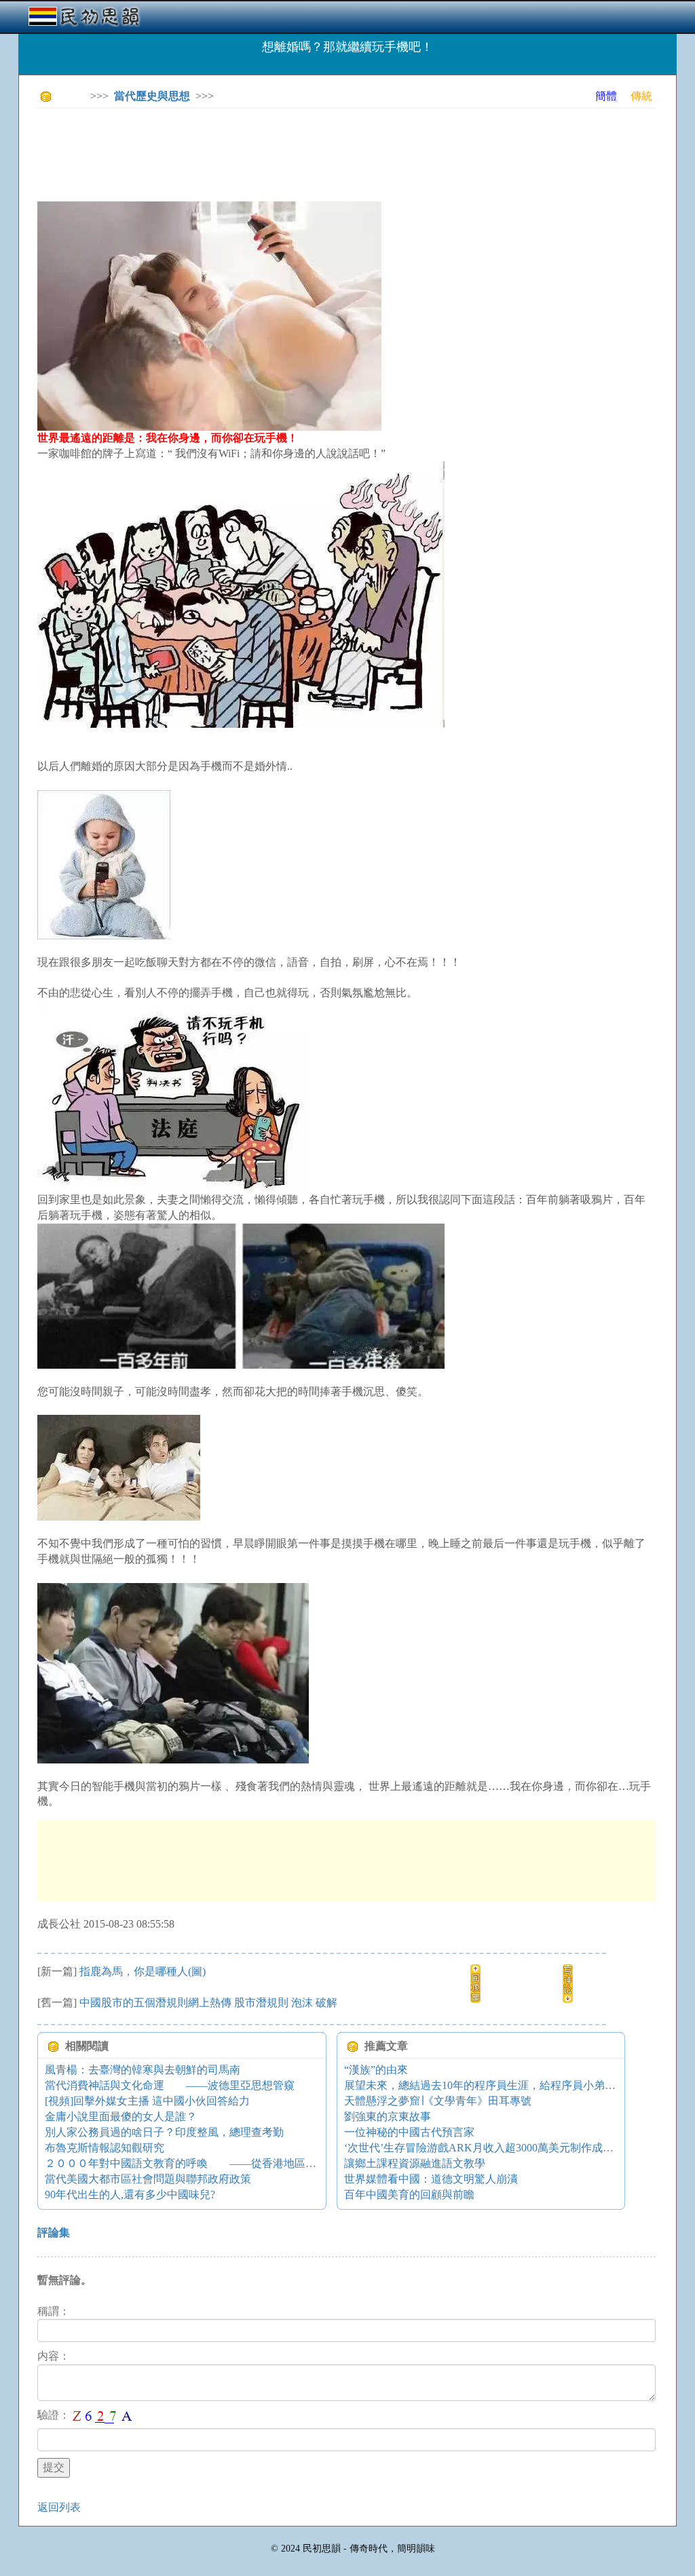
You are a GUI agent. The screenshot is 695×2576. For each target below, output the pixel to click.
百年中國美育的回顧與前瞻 (409, 2194)
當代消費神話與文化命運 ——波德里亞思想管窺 (170, 2085)
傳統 (641, 96)
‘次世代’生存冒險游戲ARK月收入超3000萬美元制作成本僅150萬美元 (509, 2148)
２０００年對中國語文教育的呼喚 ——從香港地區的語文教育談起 (213, 2163)
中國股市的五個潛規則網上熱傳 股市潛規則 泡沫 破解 (208, 2003)
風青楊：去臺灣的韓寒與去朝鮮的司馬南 (143, 2070)
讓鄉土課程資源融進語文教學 (415, 2163)
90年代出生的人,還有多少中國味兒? (130, 2194)
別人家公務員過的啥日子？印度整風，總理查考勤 (164, 2132)
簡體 (606, 96)
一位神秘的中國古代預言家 (409, 2132)
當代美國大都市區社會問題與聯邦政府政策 (148, 2179)
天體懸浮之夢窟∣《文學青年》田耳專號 (438, 2101)
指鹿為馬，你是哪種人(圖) (143, 1971)
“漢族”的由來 (376, 2070)
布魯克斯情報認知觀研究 (105, 2148)
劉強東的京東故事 (388, 2116)
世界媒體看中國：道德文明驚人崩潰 (431, 2179)
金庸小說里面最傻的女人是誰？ (121, 2116)
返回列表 (59, 2507)
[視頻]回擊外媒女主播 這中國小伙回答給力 (147, 2101)
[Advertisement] (284, 149)
